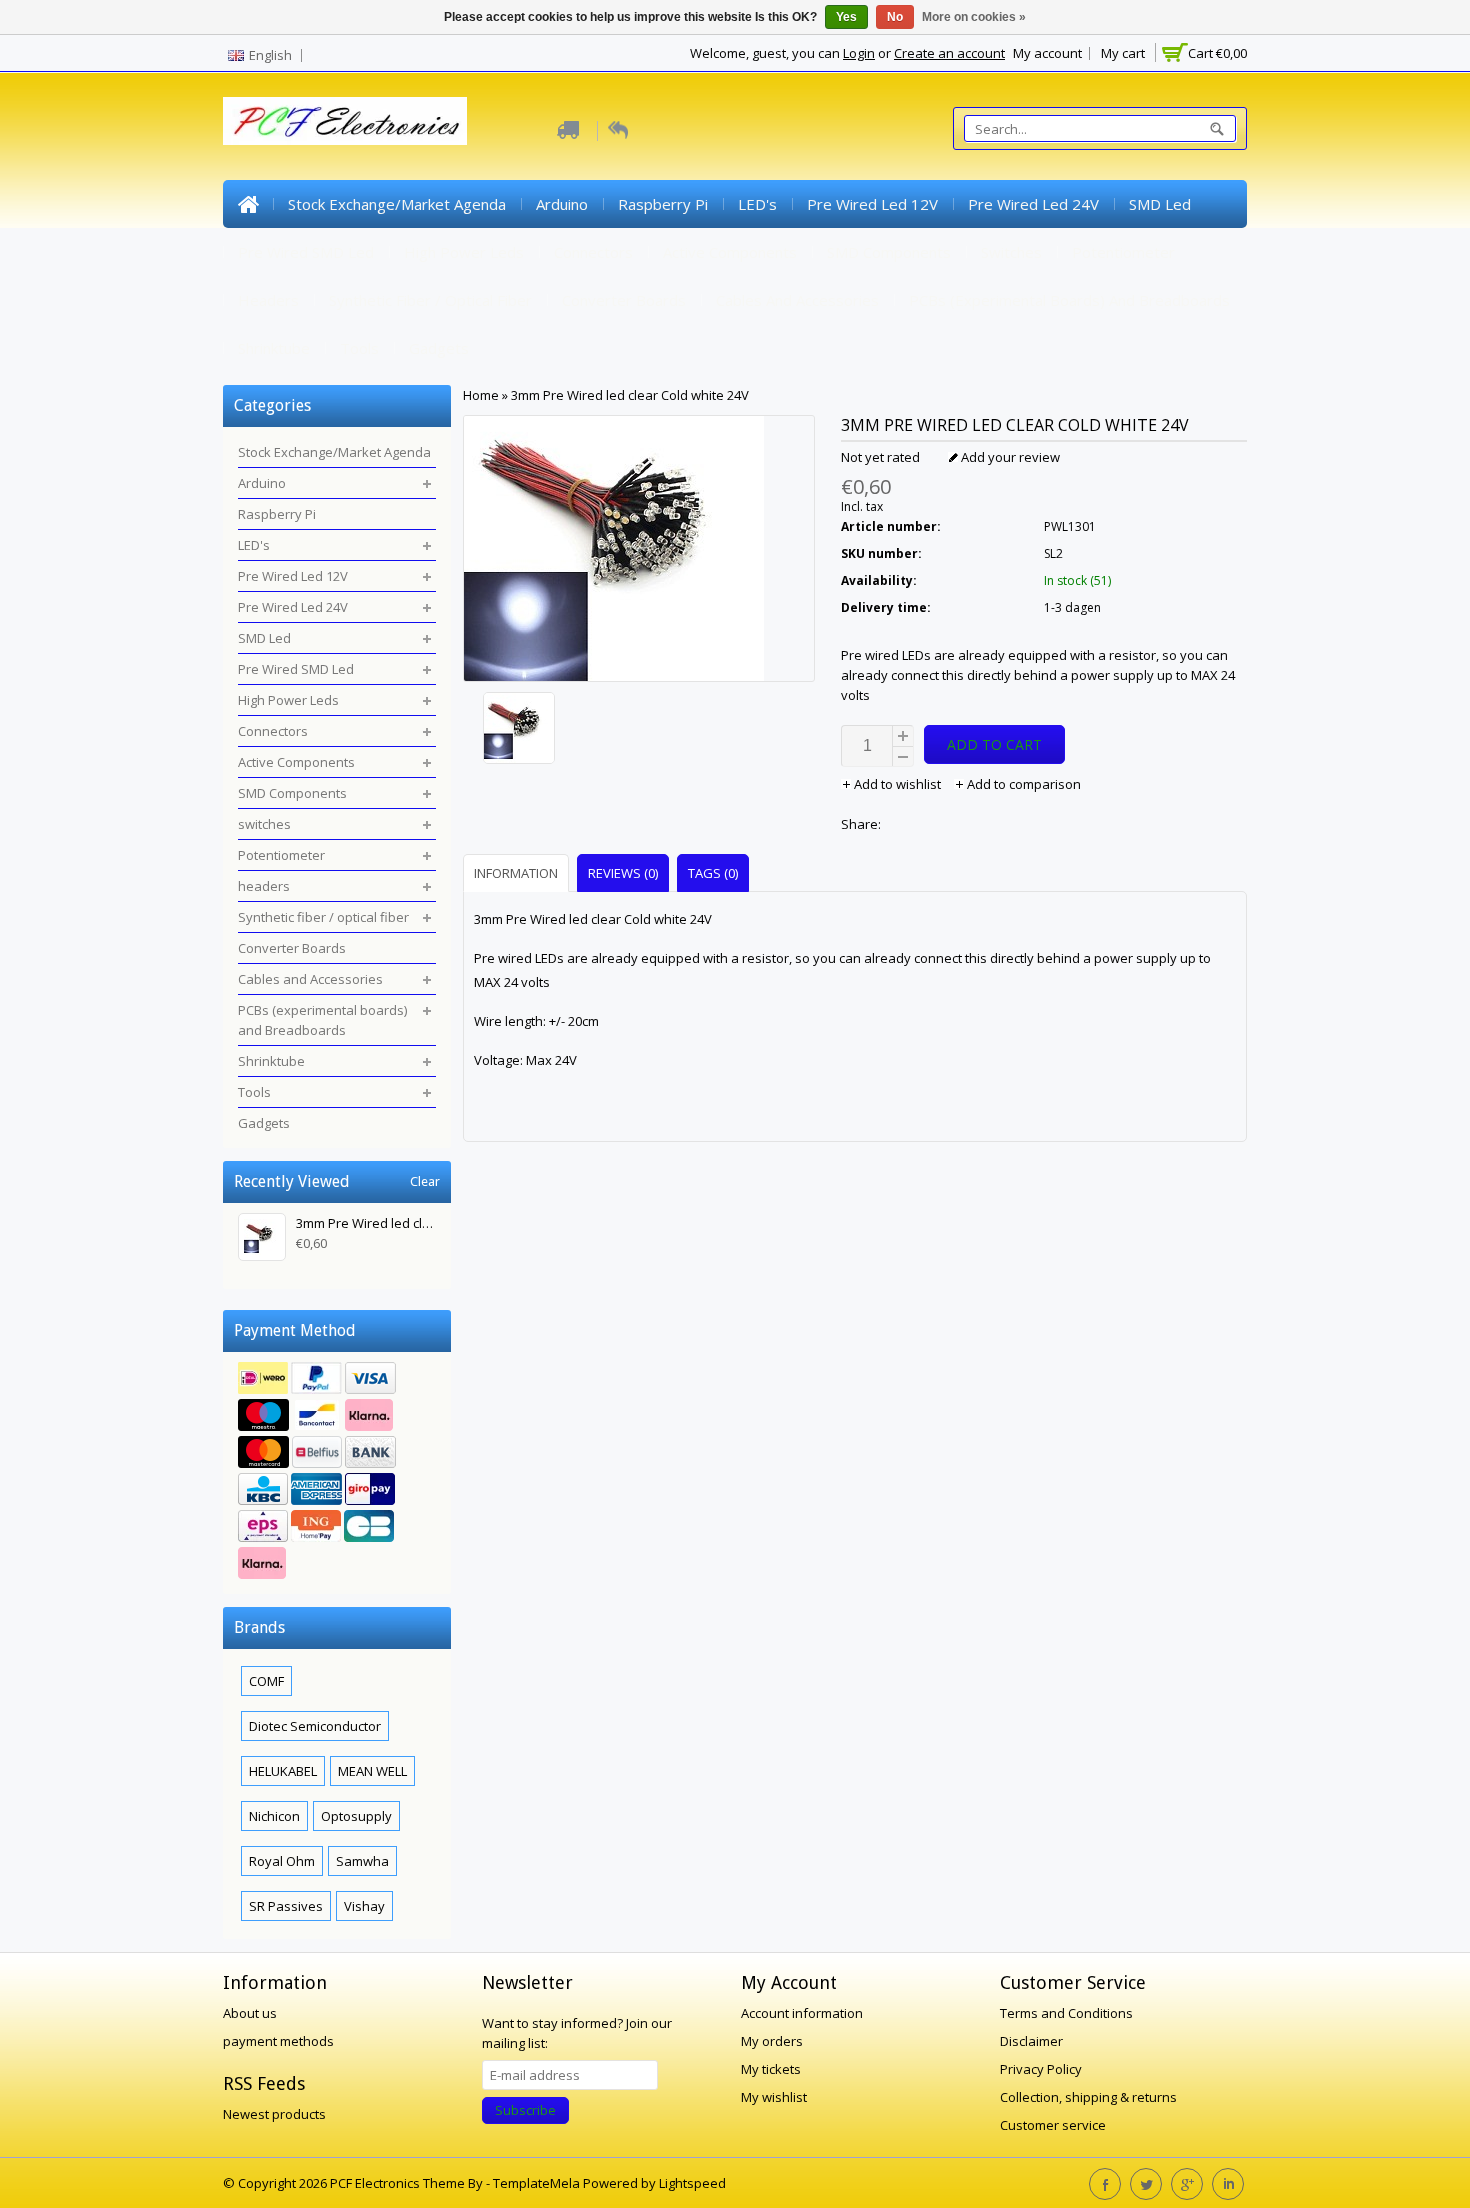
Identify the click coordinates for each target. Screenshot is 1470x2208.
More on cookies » (974, 17)
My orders (772, 2041)
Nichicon (274, 1816)
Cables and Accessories (797, 300)
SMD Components (889, 252)
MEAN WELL (372, 1771)
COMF (266, 1681)
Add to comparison (1022, 784)
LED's (757, 204)
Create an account (949, 53)
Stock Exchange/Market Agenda (397, 204)
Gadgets (439, 348)
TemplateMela (538, 2183)
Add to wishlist (897, 784)
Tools (359, 348)
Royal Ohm (282, 1861)
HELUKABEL (283, 1771)
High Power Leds (464, 252)
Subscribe (525, 2110)
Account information (802, 2013)
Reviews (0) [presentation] (623, 873)
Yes (846, 17)
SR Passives (286, 1906)
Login (859, 53)
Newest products (274, 2114)
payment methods (278, 2041)
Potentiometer (1123, 252)
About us (250, 2013)
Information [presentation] (516, 873)
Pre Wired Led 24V (1033, 204)
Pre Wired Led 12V (872, 204)
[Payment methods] (337, 1473)
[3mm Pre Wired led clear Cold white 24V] (639, 730)
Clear (425, 1181)
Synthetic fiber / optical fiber (430, 300)
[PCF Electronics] (345, 121)
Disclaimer (1031, 2041)
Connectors (593, 252)
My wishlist (774, 2097)
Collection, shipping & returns (1088, 2097)
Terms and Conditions (1066, 2013)
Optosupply (356, 1816)
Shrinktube (274, 348)
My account (1047, 53)
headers (268, 300)
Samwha (362, 1861)
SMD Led (1160, 204)
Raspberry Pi (663, 204)
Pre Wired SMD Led (306, 252)
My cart (1123, 53)
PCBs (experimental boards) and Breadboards (1069, 300)
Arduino (562, 204)
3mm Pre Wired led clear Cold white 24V (630, 395)
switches (1011, 252)
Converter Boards (624, 300)
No (895, 17)
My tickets (771, 2069)
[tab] (518, 872)
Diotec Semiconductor (315, 1726)
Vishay (364, 1906)
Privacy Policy (1041, 2069)
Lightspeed (692, 2183)
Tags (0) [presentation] (713, 873)
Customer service (1053, 2125)
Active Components (730, 252)
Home (248, 204)
